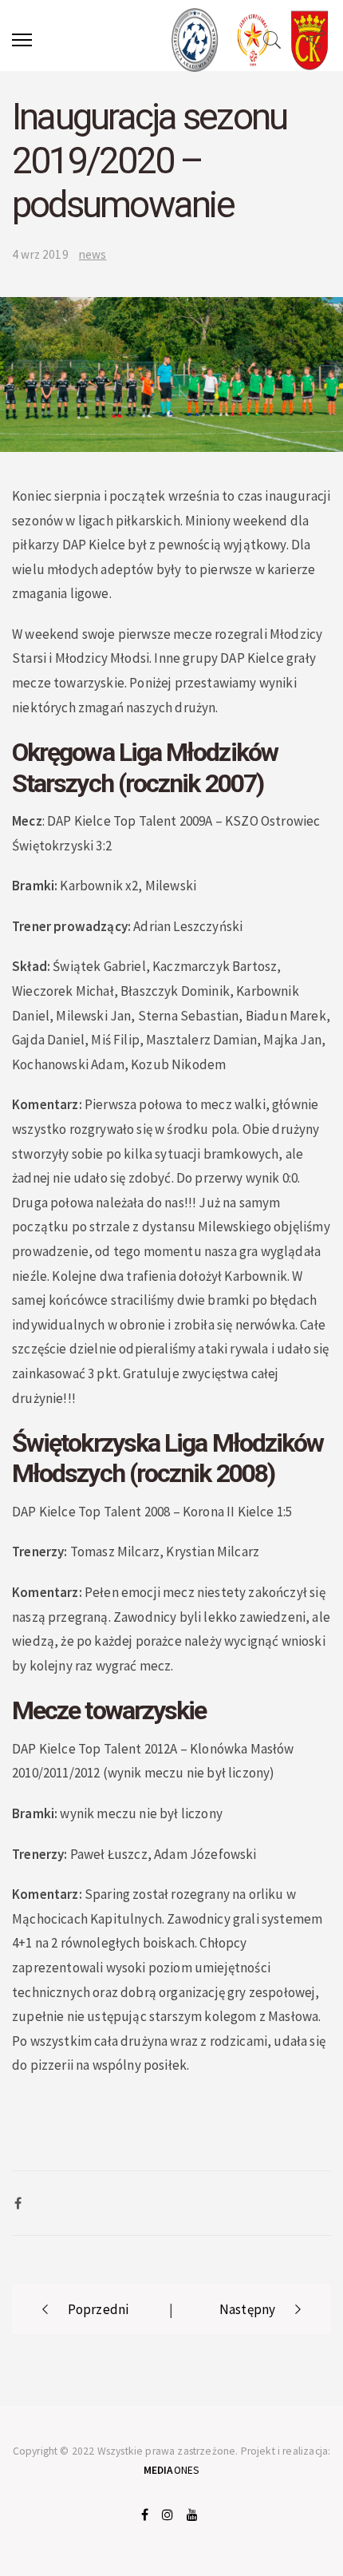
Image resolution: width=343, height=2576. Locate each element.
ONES (172, 2470)
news (93, 254)
